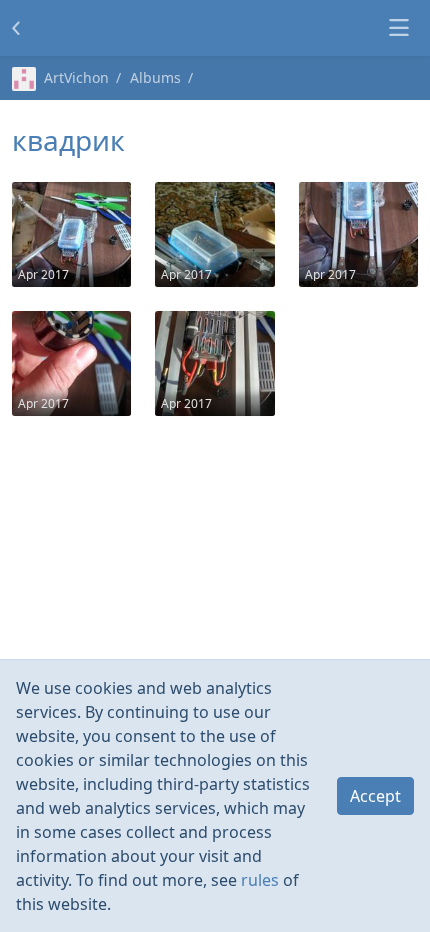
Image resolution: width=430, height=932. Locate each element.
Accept (375, 796)
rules (260, 880)
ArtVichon (76, 77)
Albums (155, 77)
